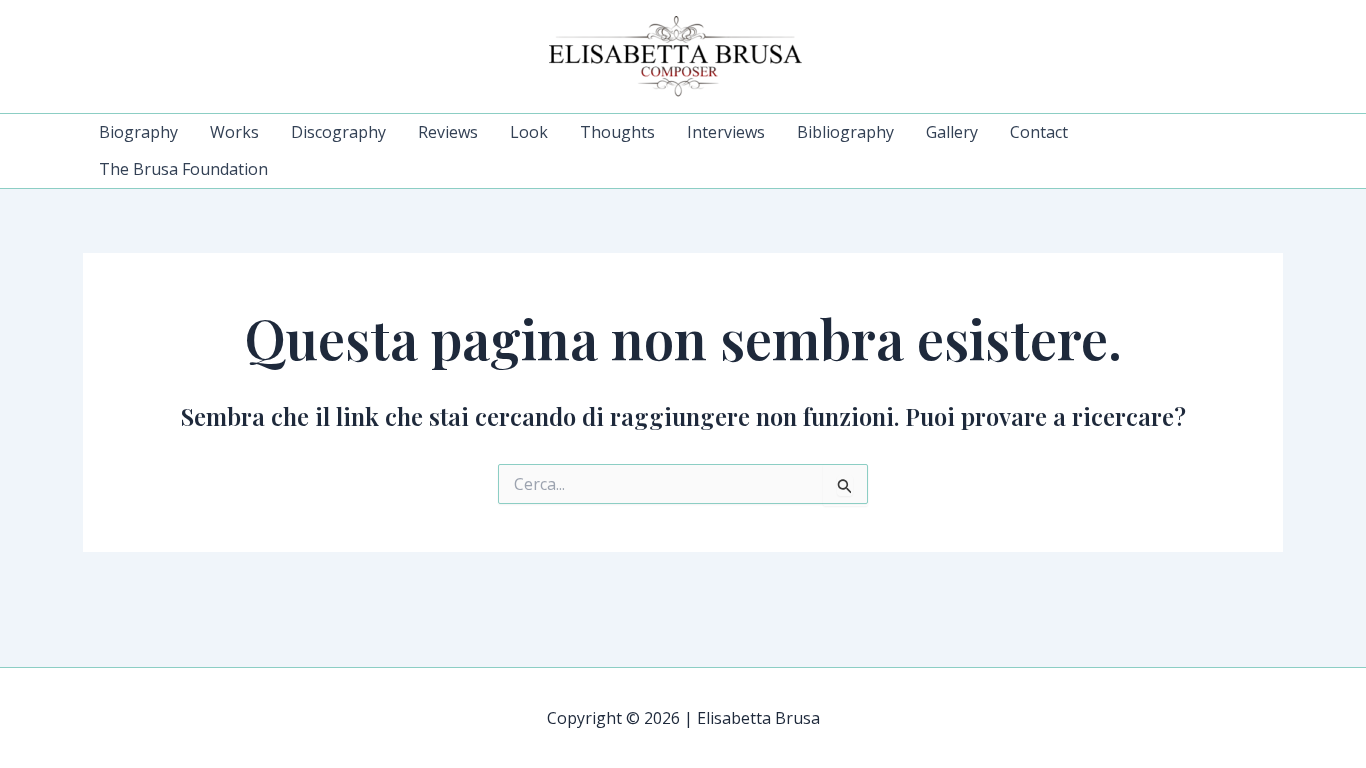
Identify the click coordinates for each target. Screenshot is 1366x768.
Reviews (448, 132)
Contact (1039, 132)
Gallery (952, 132)
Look (529, 132)
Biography (138, 132)
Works (234, 132)
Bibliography (845, 132)
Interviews (726, 132)
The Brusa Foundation (183, 169)
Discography (338, 132)
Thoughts (617, 132)
